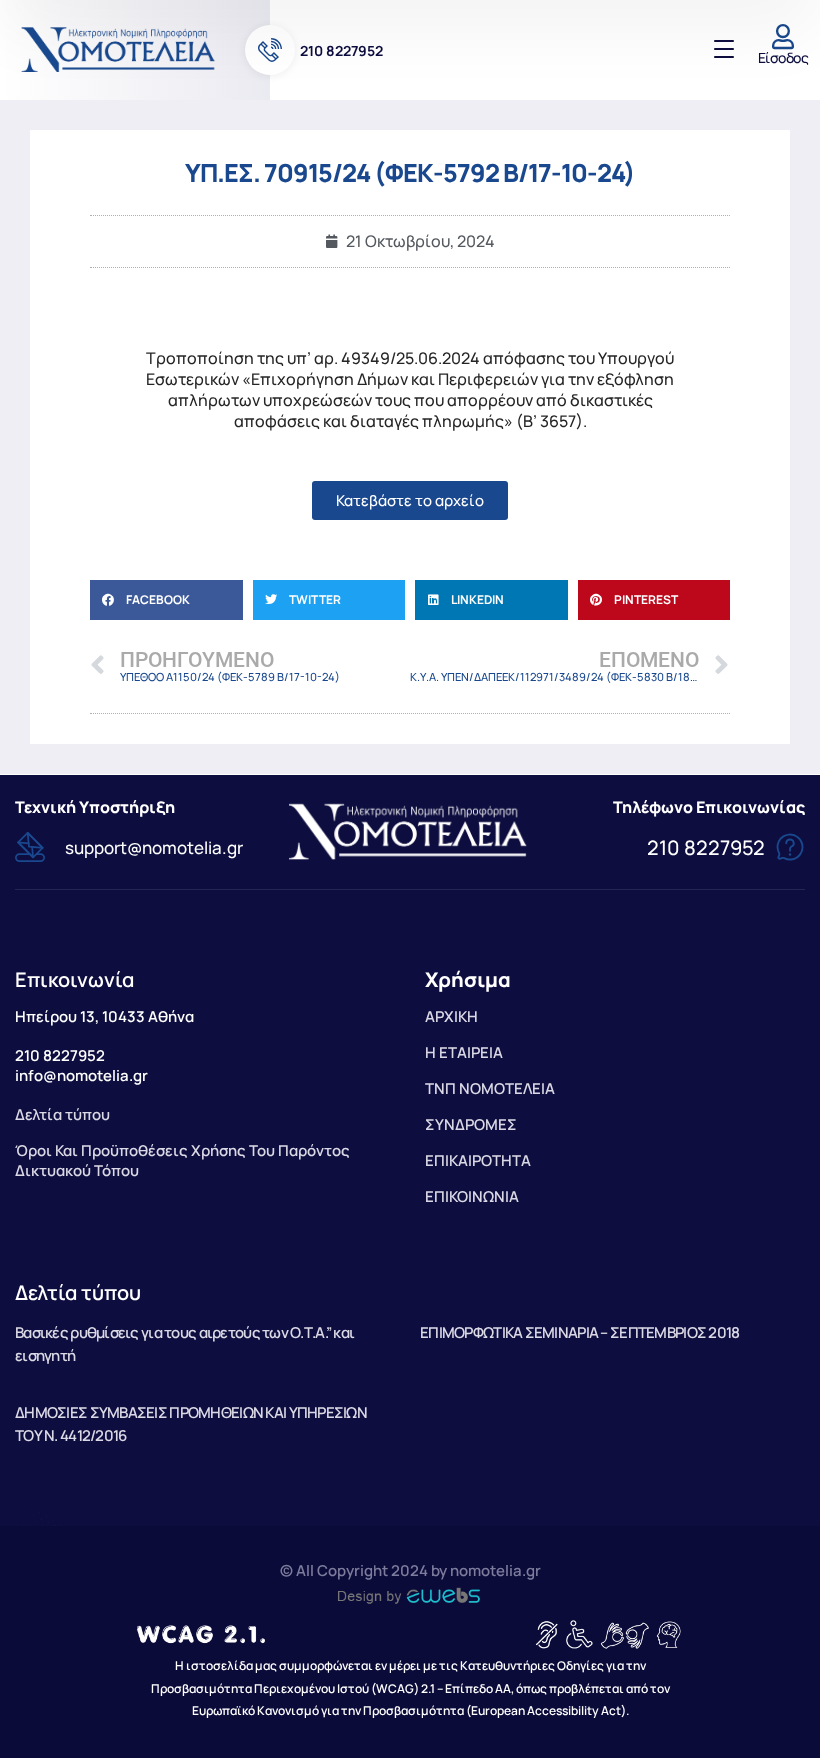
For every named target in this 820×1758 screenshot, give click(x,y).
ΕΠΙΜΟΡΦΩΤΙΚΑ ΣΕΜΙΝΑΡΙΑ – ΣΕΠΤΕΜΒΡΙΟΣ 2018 (579, 1332)
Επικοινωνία (74, 979)
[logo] (120, 49)
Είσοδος (783, 57)
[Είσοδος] (783, 36)
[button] (166, 600)
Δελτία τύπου (78, 1292)
